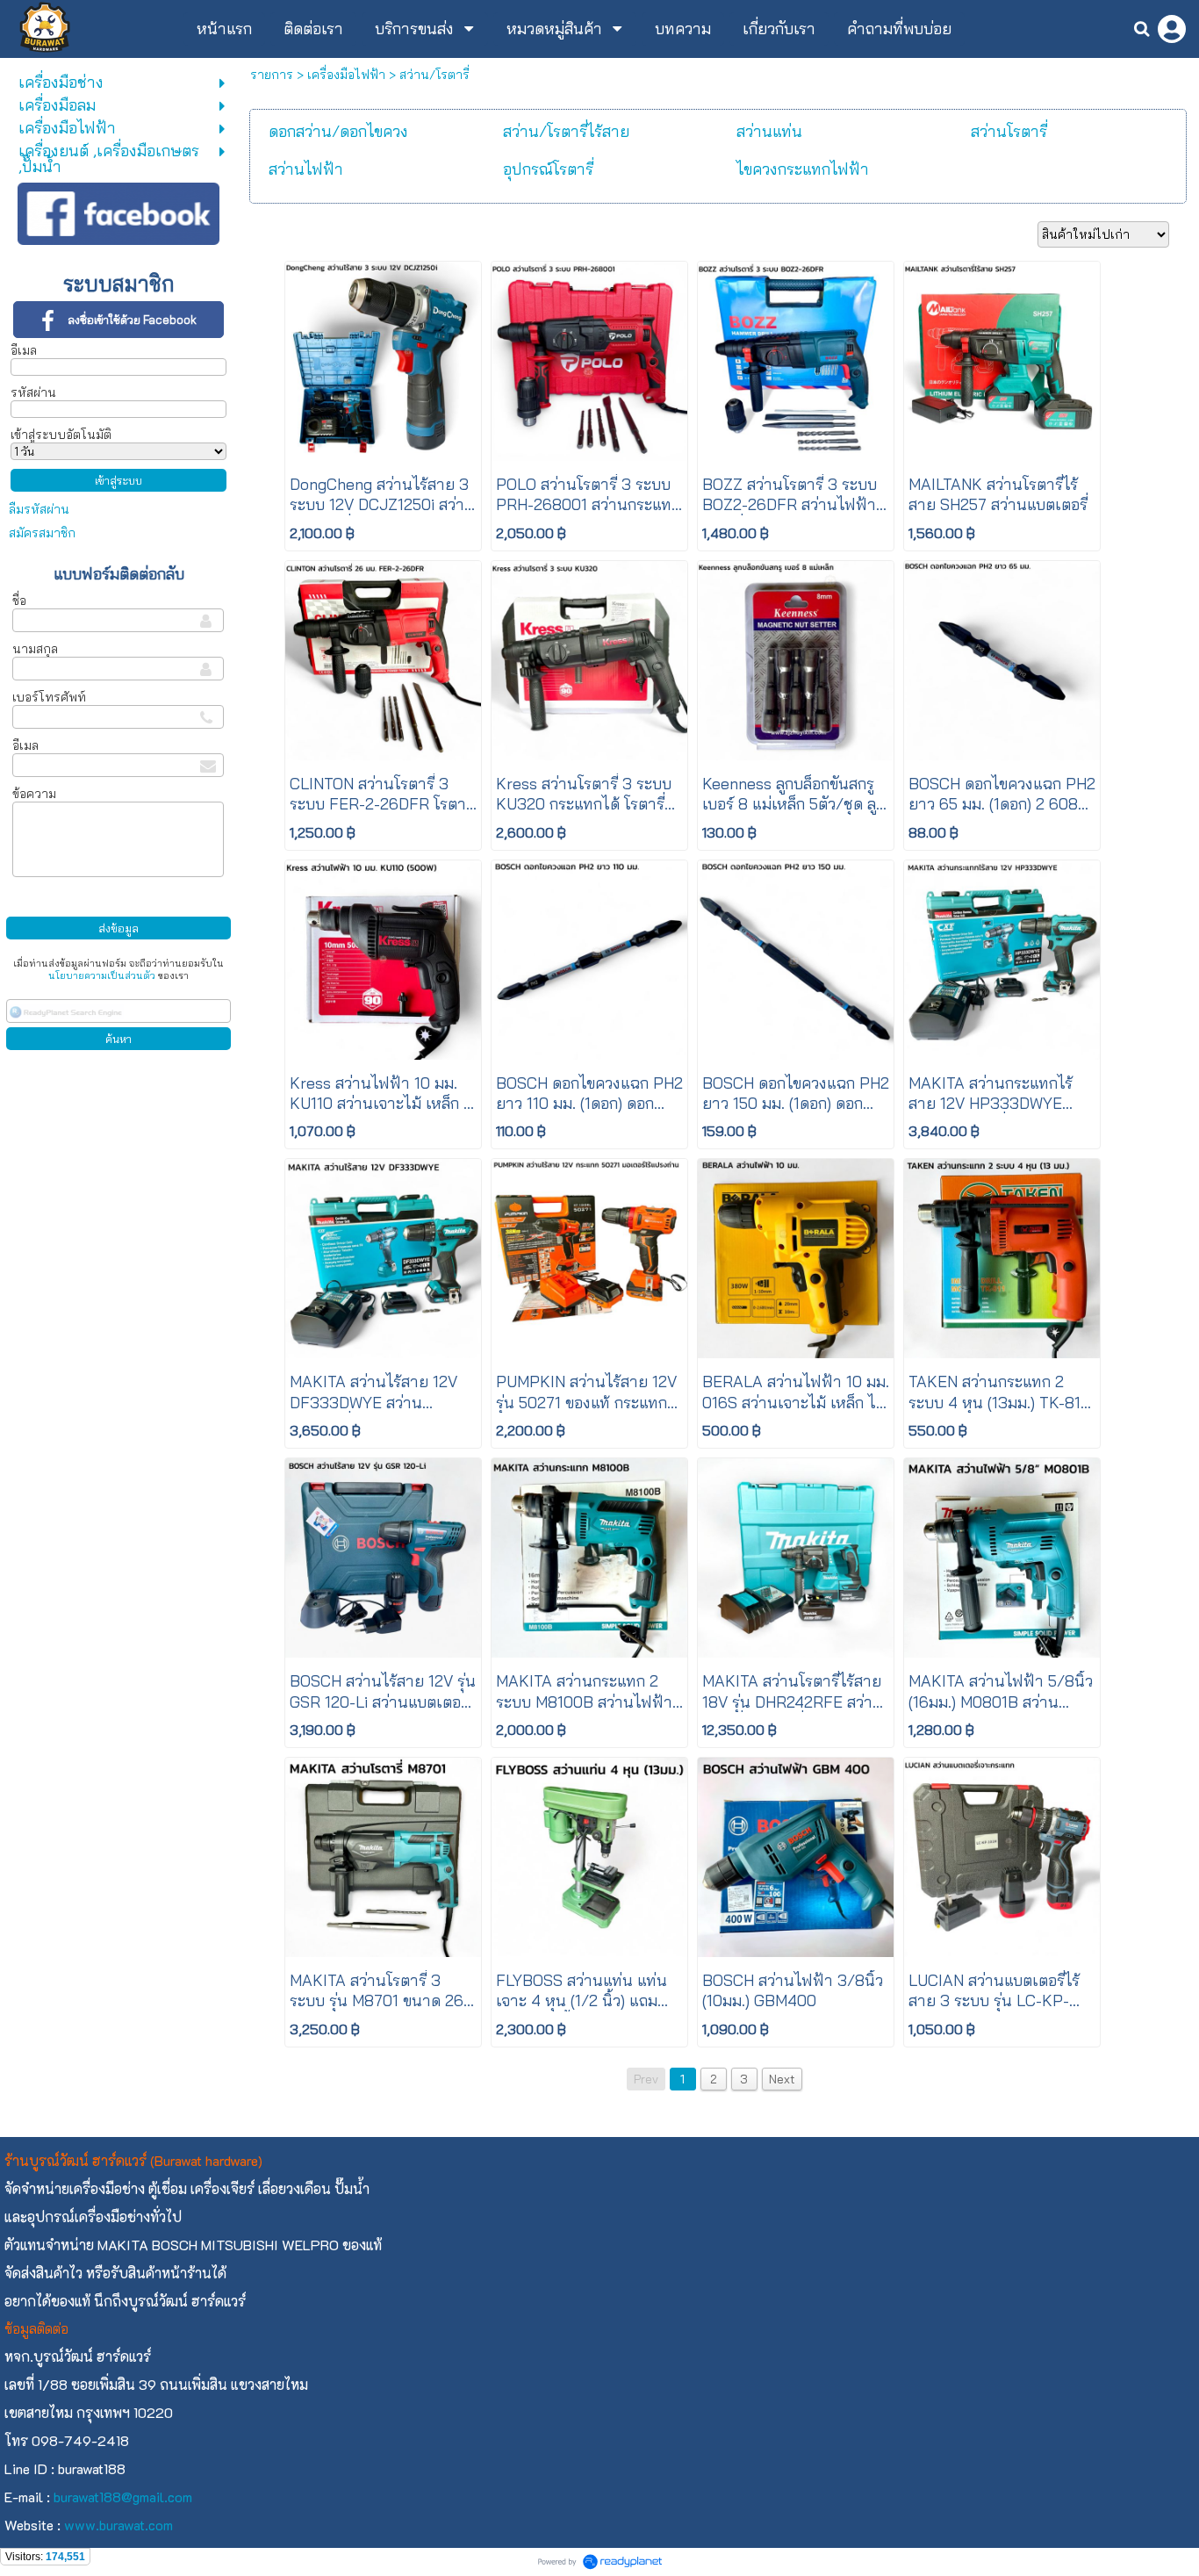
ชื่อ (19, 601)
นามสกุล (35, 649)
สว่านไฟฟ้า (306, 169)
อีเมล (24, 350)
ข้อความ (34, 794)
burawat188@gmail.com (123, 2497)
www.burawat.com (118, 2525)
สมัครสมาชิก (42, 533)
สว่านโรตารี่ (1009, 131)
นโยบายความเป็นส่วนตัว (102, 975)
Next (782, 2079)
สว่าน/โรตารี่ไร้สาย (566, 131)
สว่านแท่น (769, 131)
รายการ (272, 75)
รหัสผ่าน (33, 392)
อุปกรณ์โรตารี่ (548, 169)
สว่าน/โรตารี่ (434, 75)
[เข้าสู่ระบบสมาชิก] (1172, 29)
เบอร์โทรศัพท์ (49, 697)
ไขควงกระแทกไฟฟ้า (803, 169)
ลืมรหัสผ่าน (39, 509)
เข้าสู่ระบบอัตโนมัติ (61, 435)
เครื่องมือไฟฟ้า (346, 75)
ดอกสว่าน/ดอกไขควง (338, 131)
